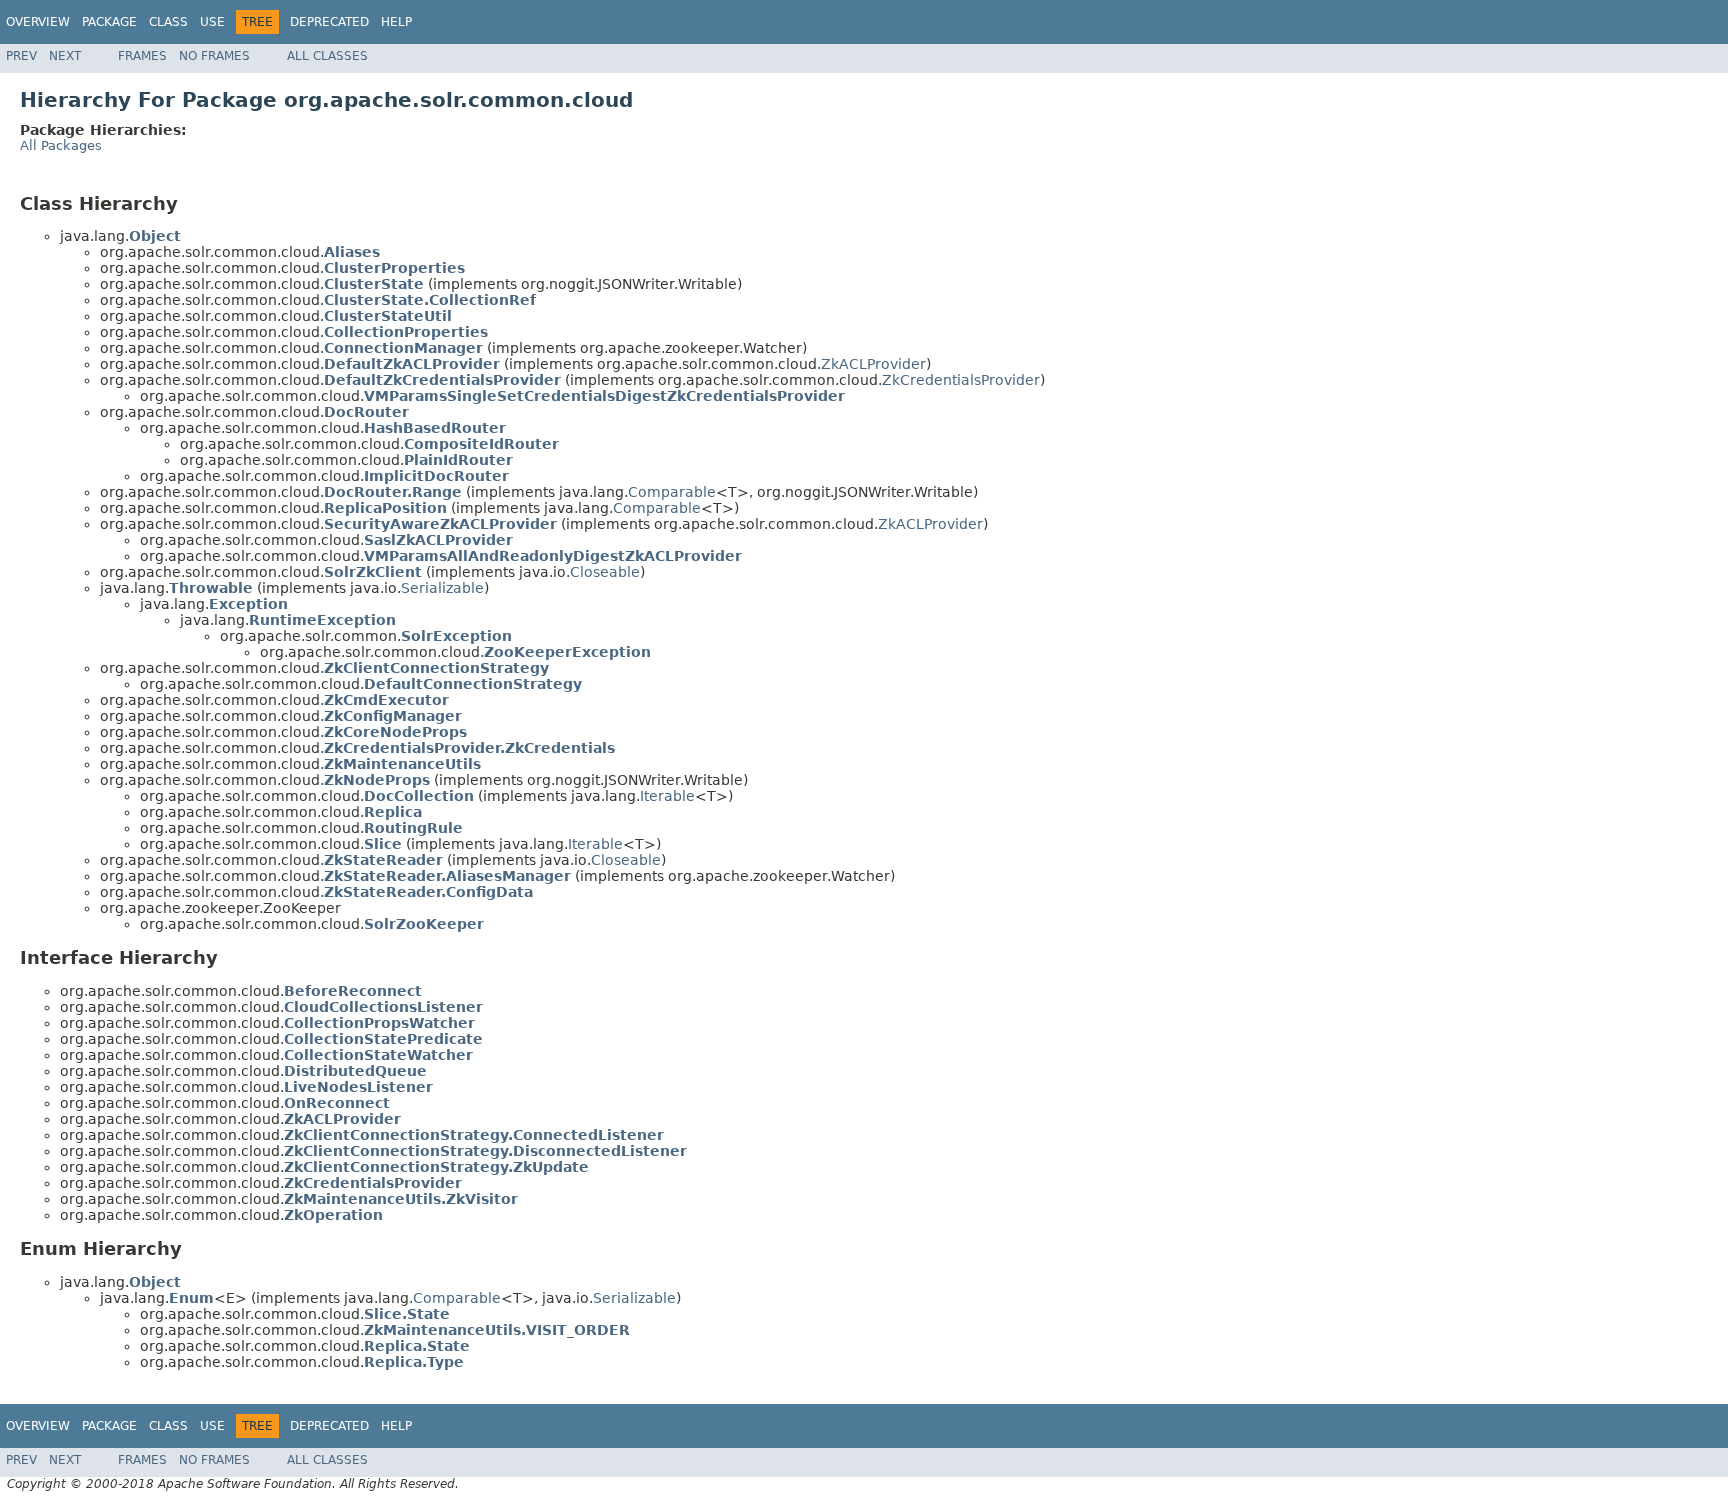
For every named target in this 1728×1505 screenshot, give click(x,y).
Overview (38, 22)
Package (109, 22)
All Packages (61, 145)
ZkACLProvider (873, 364)
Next (65, 56)
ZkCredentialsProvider (961, 380)
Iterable (667, 796)
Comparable (672, 492)
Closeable (605, 572)
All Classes (327, 56)
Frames (142, 56)
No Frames (214, 56)
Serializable (442, 588)
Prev (21, 56)
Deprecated (329, 22)
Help (396, 22)
